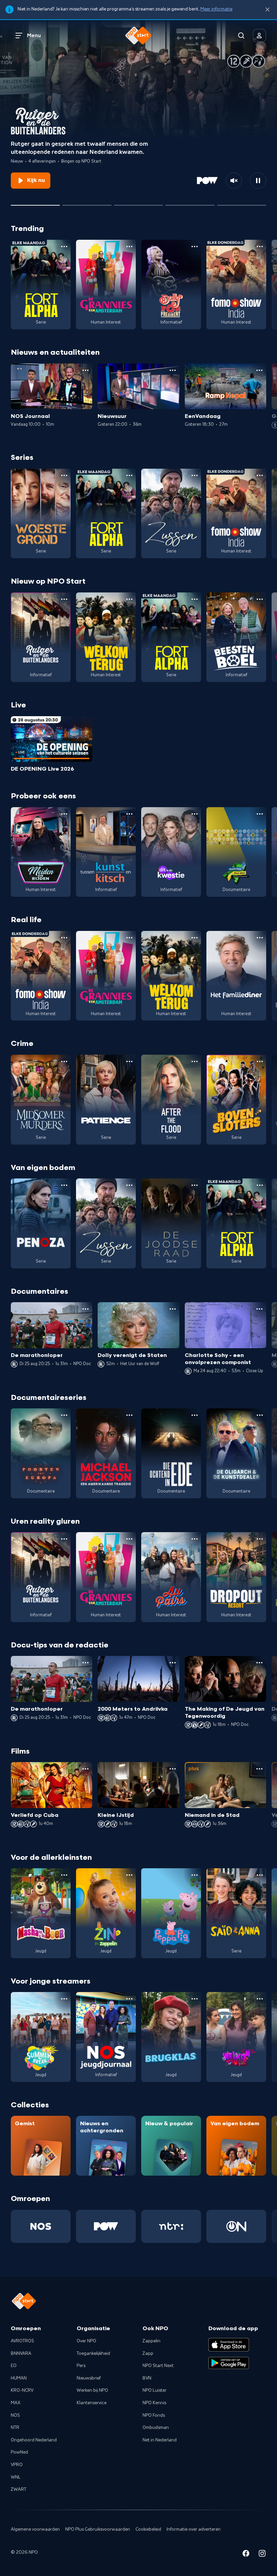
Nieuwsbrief (89, 2378)
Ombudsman (156, 2428)
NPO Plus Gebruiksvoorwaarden (98, 2529)
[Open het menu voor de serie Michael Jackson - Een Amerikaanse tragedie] (129, 1415)
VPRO (17, 2465)
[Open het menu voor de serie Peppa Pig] (195, 1875)
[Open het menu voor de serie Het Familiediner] (260, 938)
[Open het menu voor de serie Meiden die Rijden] (64, 814)
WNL (16, 2477)
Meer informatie (216, 9)
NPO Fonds (154, 2415)
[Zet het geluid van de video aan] (234, 181)
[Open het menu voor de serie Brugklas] (195, 1999)
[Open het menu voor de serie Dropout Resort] (260, 1539)
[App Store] (229, 2345)
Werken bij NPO (92, 2390)
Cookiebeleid (148, 2529)
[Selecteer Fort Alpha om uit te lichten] (139, 203)
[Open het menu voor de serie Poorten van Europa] (64, 1415)
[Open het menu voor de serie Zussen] (195, 475)
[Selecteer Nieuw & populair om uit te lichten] (242, 203)
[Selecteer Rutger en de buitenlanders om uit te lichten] (35, 203)
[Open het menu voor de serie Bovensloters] (260, 1061)
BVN (147, 2378)
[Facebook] (246, 2555)
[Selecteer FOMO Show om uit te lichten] (87, 203)
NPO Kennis (154, 2403)
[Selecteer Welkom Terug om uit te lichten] (190, 203)
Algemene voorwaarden (35, 2529)
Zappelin (152, 2341)
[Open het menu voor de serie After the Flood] (195, 1061)
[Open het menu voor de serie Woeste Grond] (64, 475)
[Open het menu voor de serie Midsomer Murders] (64, 1061)
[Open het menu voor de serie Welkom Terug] (129, 599)
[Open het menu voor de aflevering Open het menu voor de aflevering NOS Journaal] (85, 370)
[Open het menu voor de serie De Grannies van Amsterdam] (129, 247)
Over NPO (86, 2341)
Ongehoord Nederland (34, 2440)
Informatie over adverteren (194, 2529)
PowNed (19, 2452)
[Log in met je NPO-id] (259, 36)
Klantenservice (92, 2403)
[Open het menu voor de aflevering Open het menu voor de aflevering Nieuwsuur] (173, 370)
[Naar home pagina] (138, 36)
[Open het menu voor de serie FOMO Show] (260, 247)
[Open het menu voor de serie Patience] (129, 1061)
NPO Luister (155, 2390)
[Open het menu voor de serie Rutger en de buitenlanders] (64, 599)
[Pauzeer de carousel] (258, 181)
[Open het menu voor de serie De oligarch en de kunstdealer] (260, 1415)
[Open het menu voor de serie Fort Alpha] (64, 247)
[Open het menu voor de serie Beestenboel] (260, 599)
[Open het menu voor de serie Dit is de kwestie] (195, 814)
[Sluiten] (268, 10)
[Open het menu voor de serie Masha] (64, 1875)
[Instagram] (262, 2555)
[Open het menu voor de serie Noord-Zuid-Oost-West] (260, 814)
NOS (15, 2415)
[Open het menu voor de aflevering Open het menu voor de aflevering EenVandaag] (259, 370)
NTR (15, 2428)
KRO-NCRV (22, 2390)
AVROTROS (22, 2341)
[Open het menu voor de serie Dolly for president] (195, 247)
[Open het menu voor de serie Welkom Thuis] (260, 1999)
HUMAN (19, 2378)
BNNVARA (21, 2353)
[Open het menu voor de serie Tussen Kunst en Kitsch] (129, 814)
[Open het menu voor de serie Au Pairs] (195, 1539)
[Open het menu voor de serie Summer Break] (64, 1999)
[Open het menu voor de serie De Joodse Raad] (195, 1185)
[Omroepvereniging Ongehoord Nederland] (236, 2226)
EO (14, 2366)
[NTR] (171, 2226)
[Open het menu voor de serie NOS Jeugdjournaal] (129, 1999)
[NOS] (41, 2226)
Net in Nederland (160, 2440)
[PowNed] (106, 2226)
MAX (16, 2403)
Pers (81, 2366)
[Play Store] (229, 2363)
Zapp (148, 2353)
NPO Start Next (158, 2366)
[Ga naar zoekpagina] (241, 36)
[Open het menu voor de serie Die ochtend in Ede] (195, 1415)
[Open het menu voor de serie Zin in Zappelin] (129, 1875)
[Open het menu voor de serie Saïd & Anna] (260, 1875)
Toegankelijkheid (93, 2353)
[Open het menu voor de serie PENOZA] (64, 1185)
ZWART (19, 2489)
